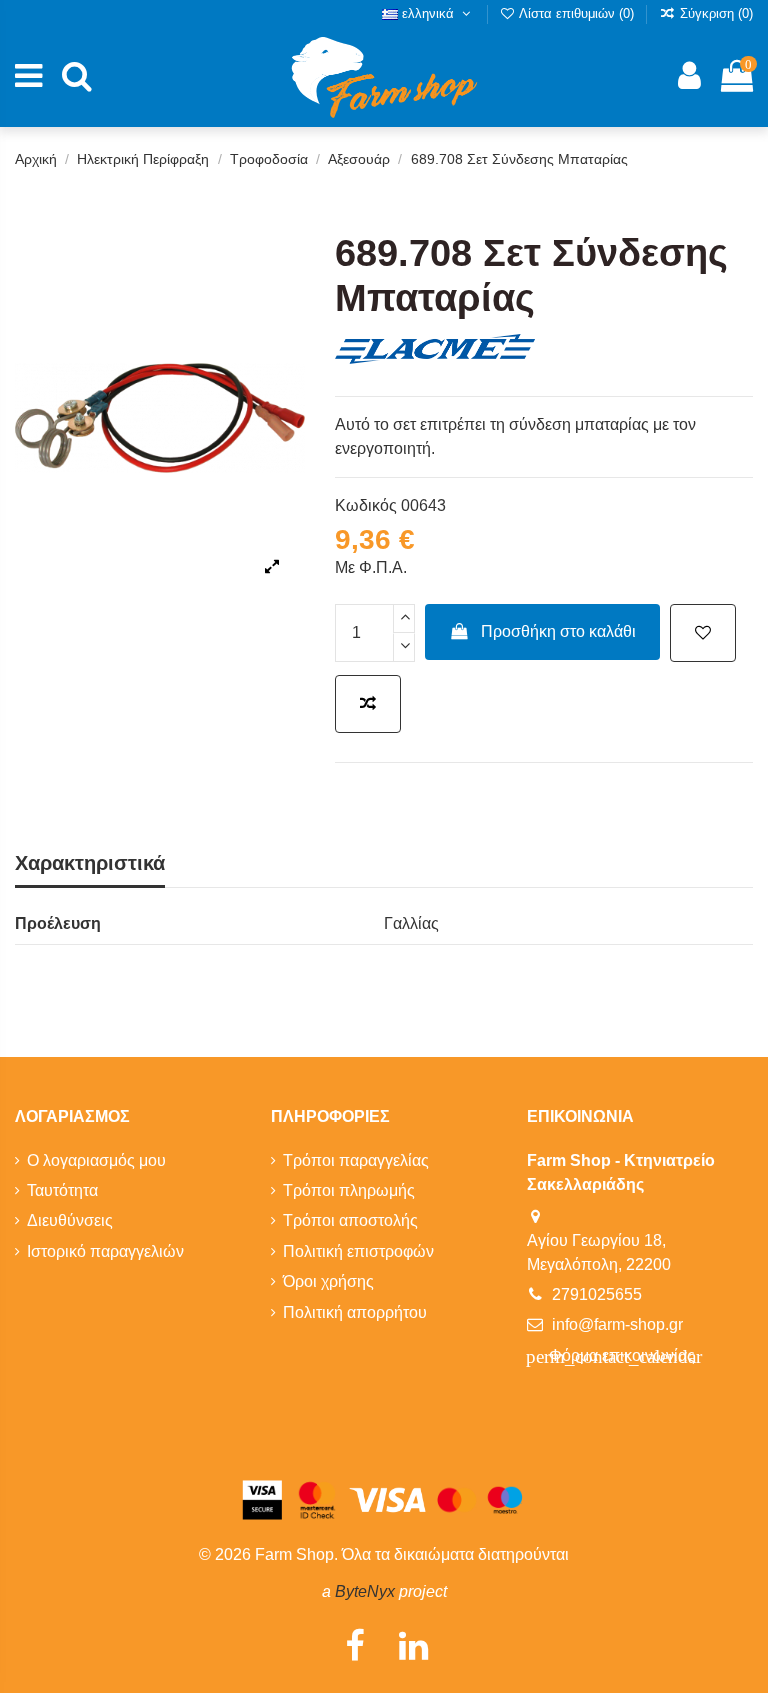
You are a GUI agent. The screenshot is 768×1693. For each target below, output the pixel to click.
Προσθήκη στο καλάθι (558, 631)
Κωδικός (366, 505)
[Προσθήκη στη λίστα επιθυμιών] (703, 633)
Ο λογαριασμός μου (96, 1160)
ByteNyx (365, 1591)
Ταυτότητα (62, 1190)
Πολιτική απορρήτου (355, 1312)
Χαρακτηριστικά (90, 863)
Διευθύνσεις (70, 1220)
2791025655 (597, 1294)
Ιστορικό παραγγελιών (105, 1251)
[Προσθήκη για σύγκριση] (368, 704)
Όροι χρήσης (328, 1281)
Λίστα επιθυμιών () (577, 13)
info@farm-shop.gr (617, 1324)
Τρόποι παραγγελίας (356, 1160)
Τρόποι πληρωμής (349, 1190)
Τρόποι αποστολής (350, 1220)
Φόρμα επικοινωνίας (614, 1356)
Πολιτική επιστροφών (358, 1251)
